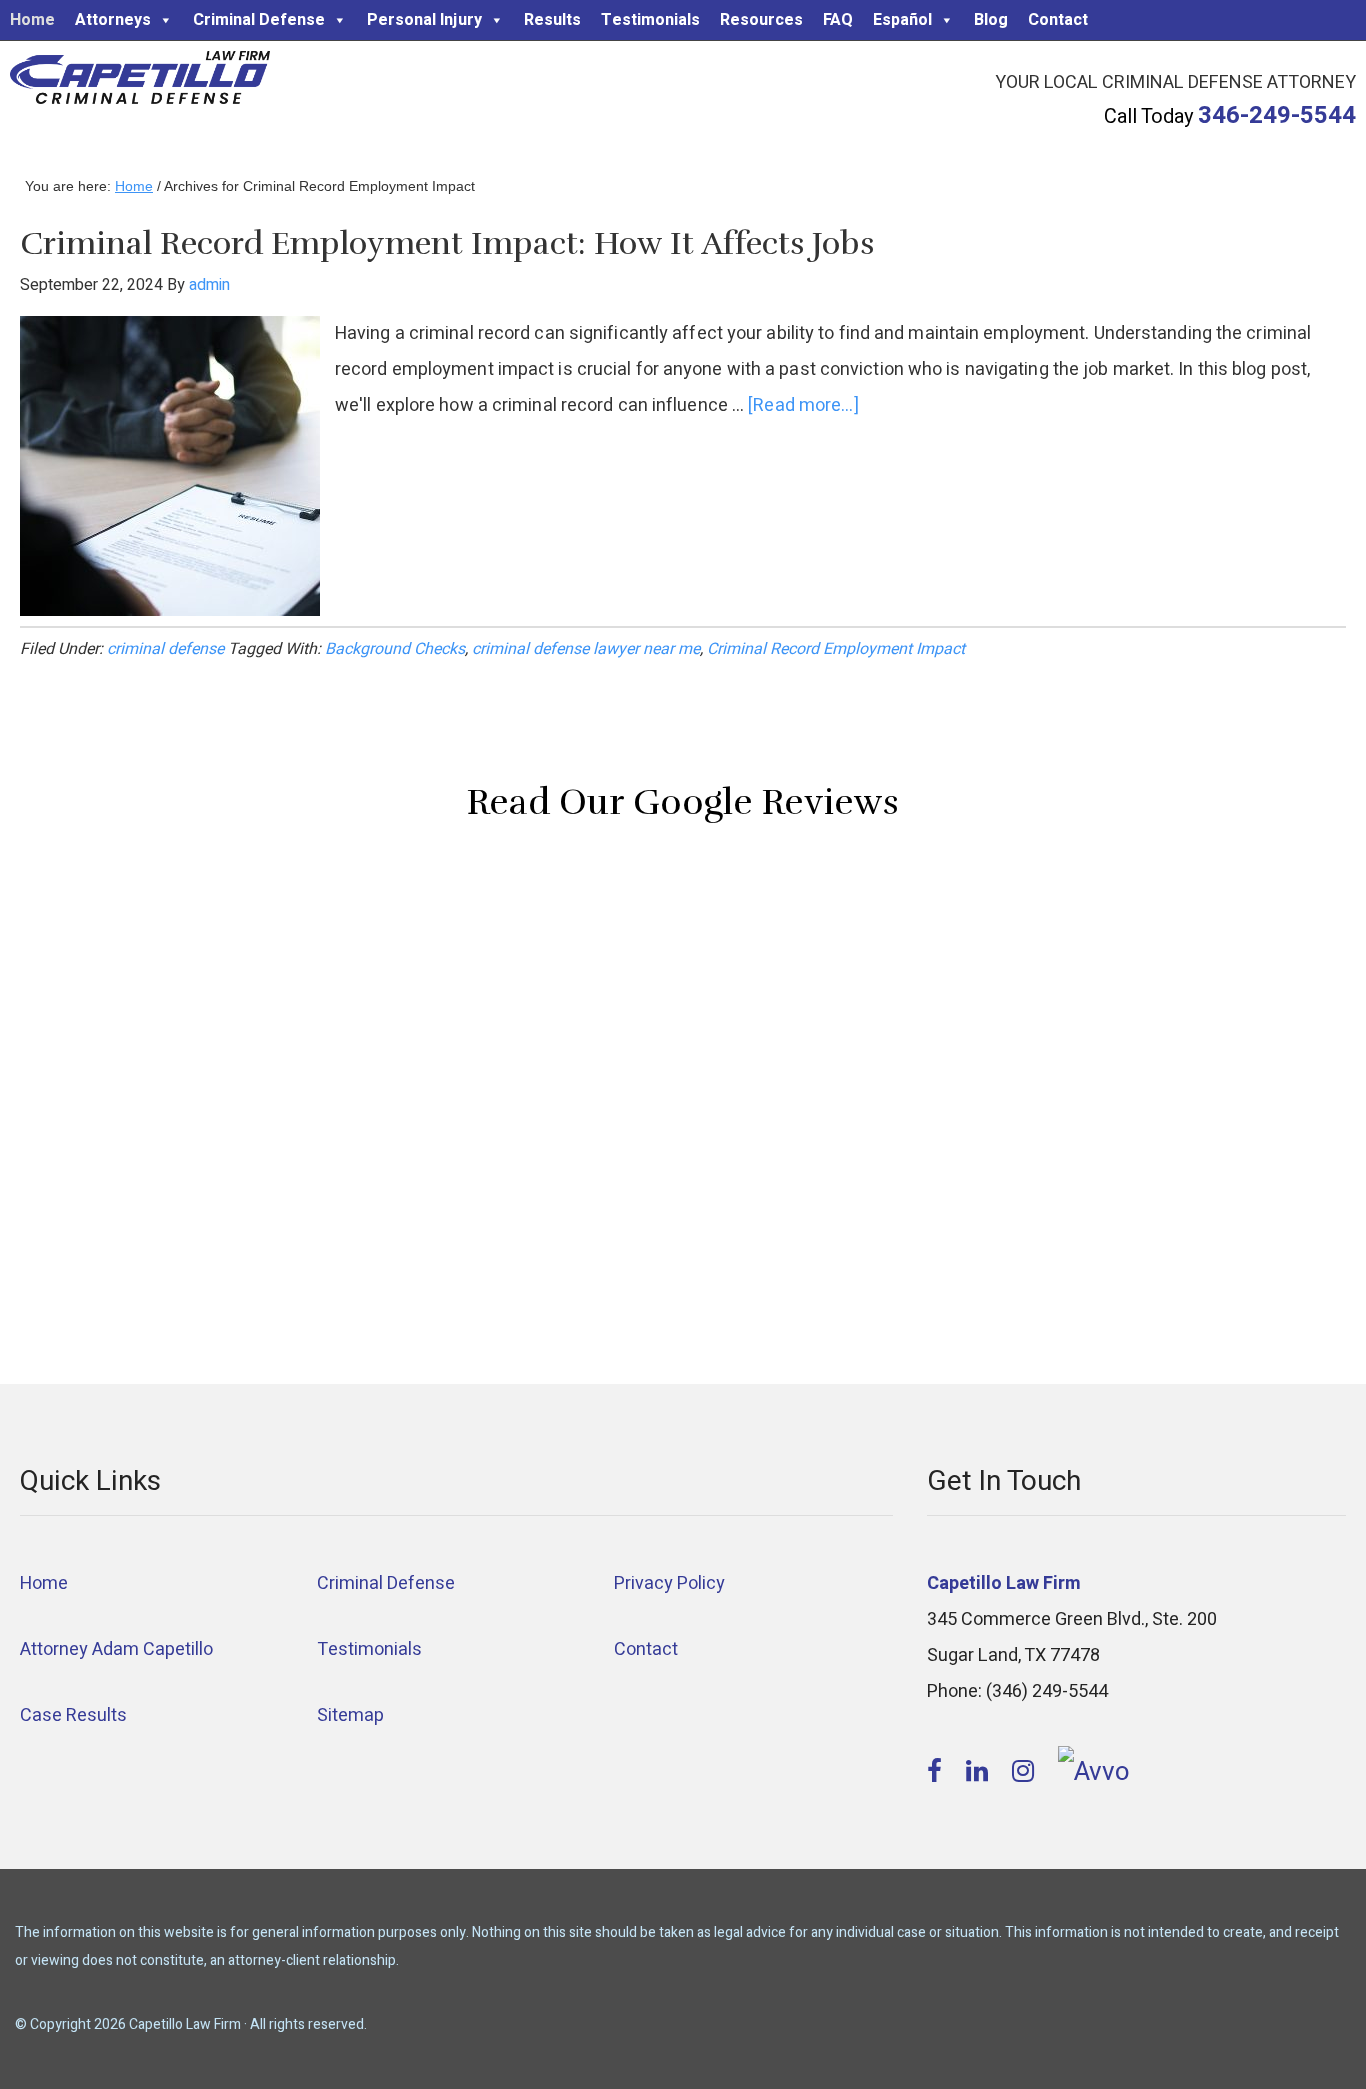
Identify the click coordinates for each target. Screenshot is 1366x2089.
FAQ (838, 20)
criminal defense (165, 649)
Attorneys (113, 20)
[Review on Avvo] (1094, 1772)
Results (552, 20)
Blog (991, 20)
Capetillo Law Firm (140, 81)
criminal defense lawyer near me (586, 649)
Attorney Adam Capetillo (116, 1649)
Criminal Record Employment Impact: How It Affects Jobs (447, 243)
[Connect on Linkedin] (980, 1772)
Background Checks (395, 649)
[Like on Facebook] (937, 1772)
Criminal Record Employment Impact (836, 649)
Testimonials (650, 20)
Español (902, 20)
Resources (761, 20)
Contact (1058, 20)
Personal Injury (424, 20)
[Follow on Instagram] (1026, 1772)
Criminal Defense (259, 20)
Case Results (73, 1715)
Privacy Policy (669, 1583)
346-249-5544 (1277, 115)
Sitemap (350, 1715)
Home (32, 20)
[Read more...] (803, 405)
